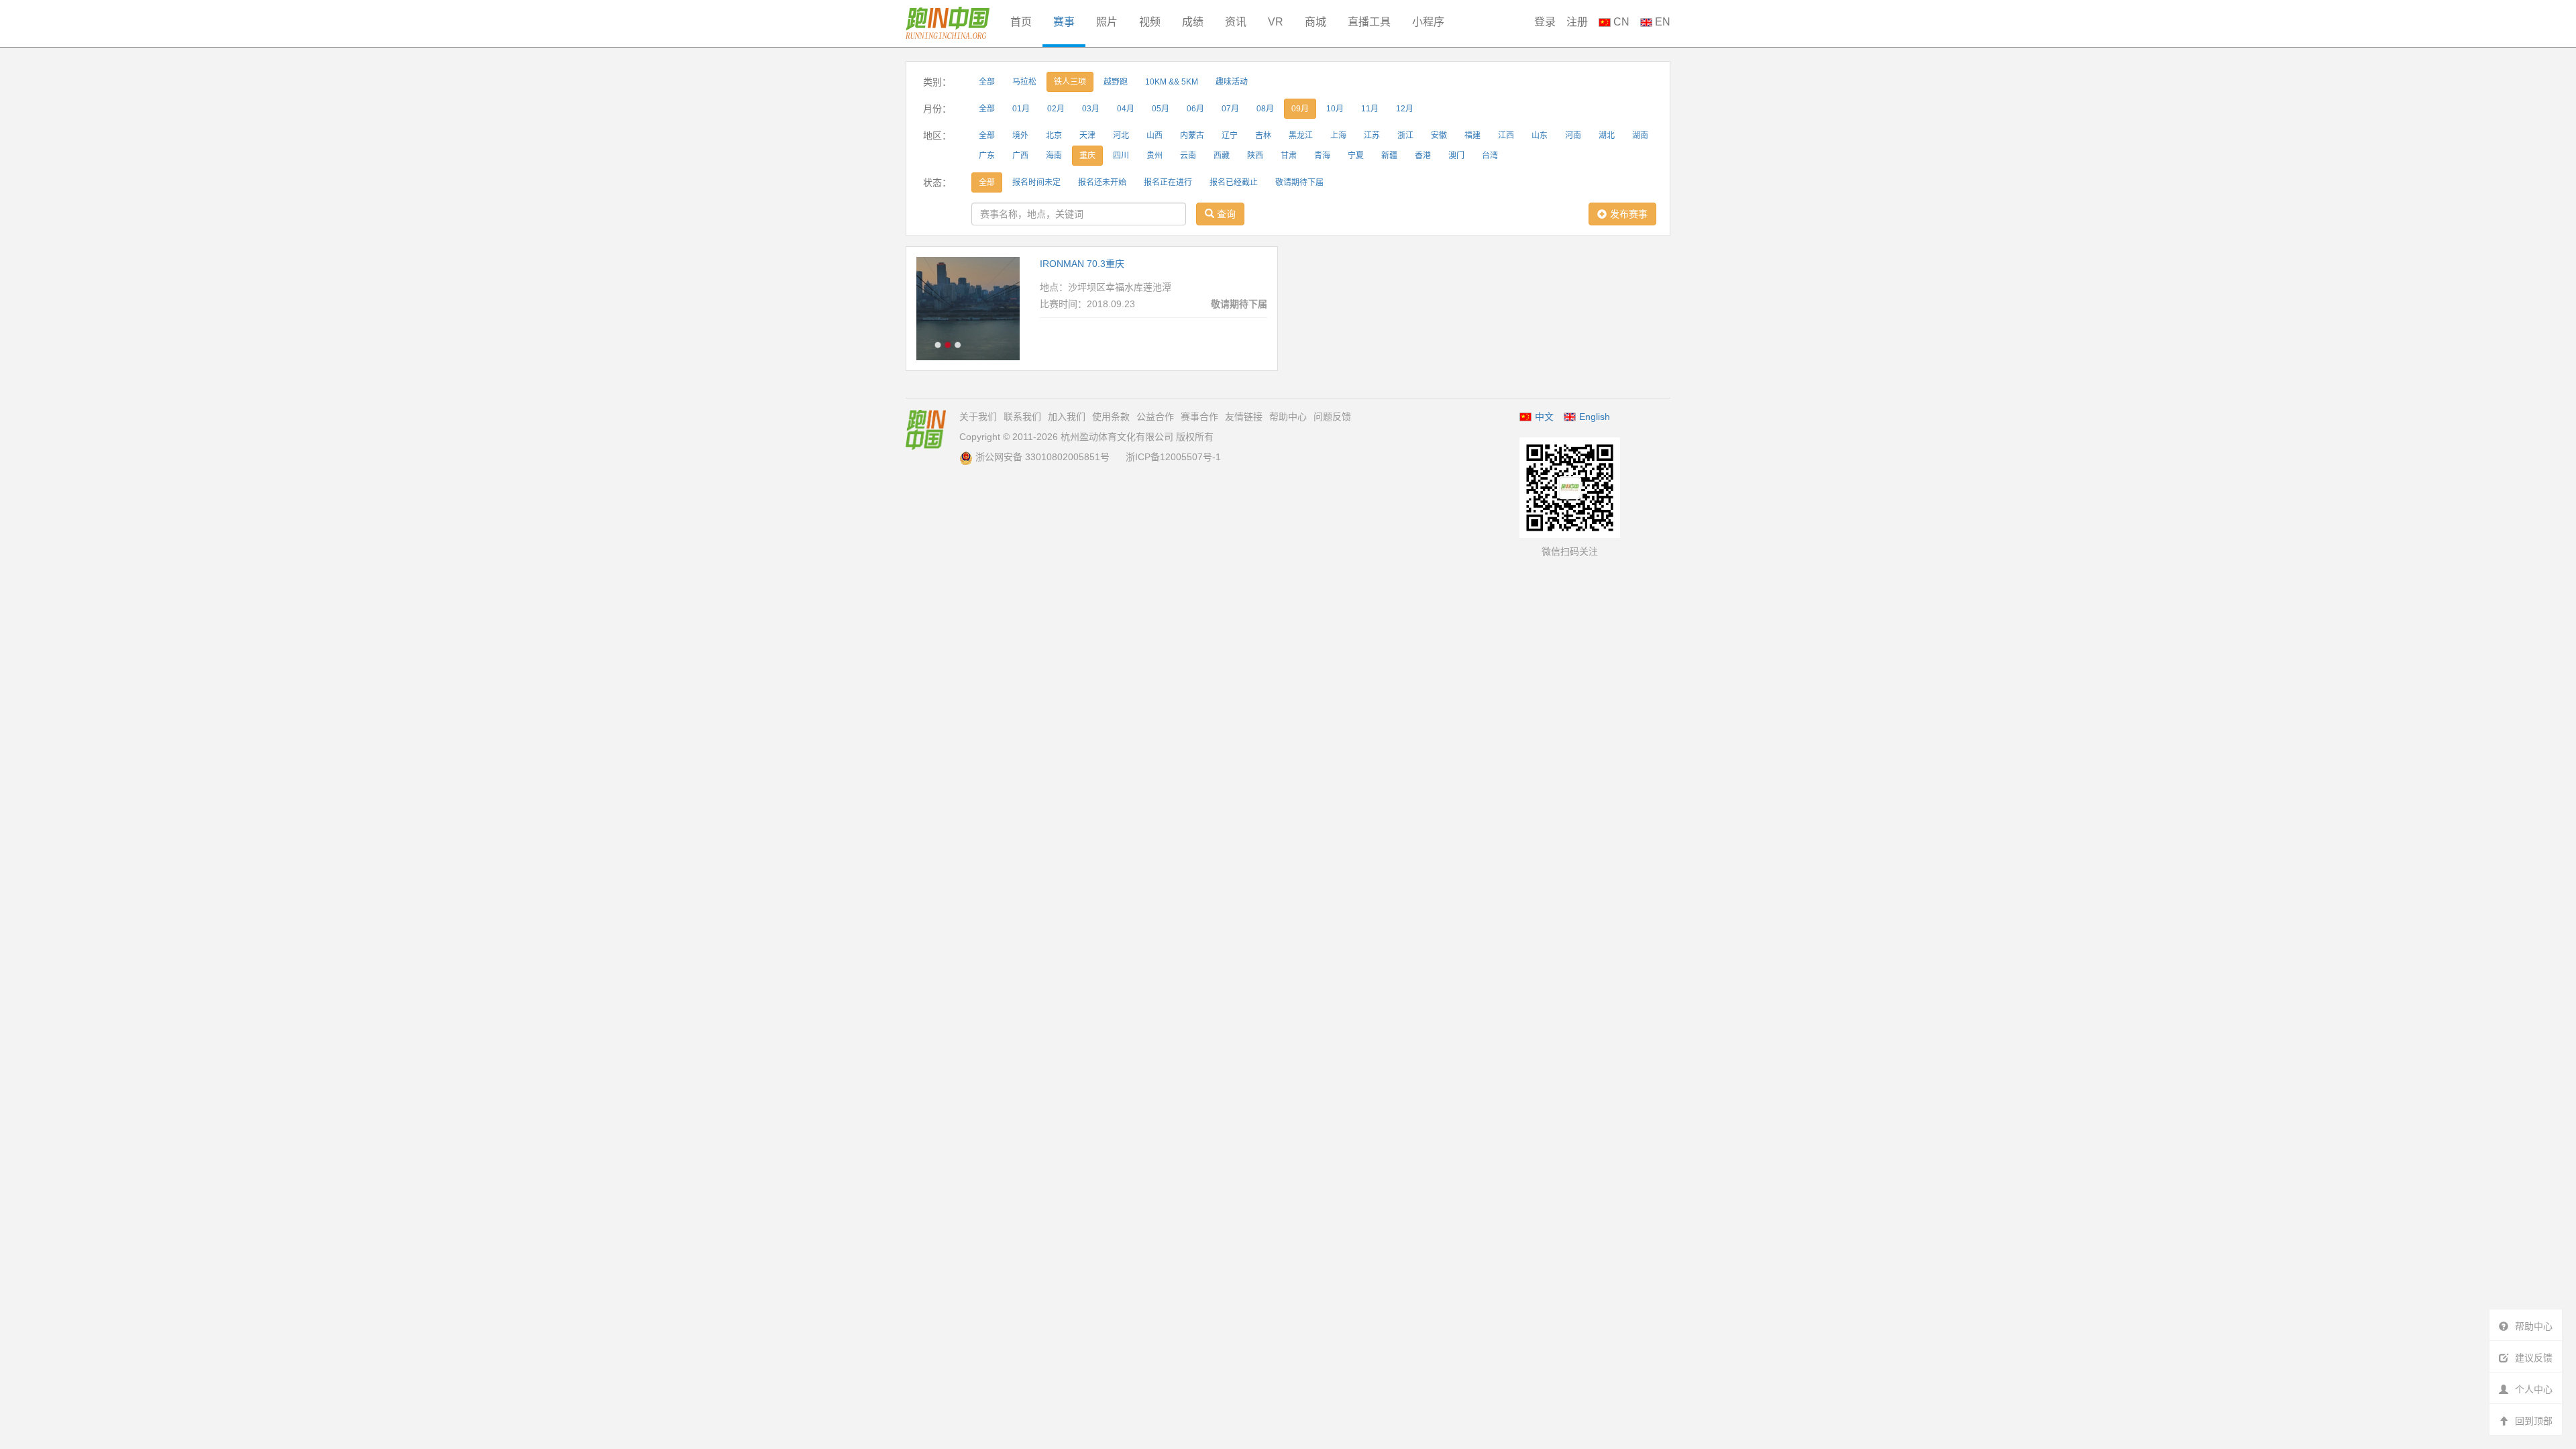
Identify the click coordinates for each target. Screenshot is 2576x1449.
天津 (1087, 136)
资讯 (1236, 22)
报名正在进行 (1168, 182)
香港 (1423, 156)
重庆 (1087, 156)
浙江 (1405, 136)
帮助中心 (1288, 417)
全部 (987, 82)
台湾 (1490, 156)
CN (1620, 22)
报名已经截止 (1234, 182)
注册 (1577, 22)
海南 (1054, 156)
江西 (1506, 136)
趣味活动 (1232, 82)
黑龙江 (1301, 136)
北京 (1054, 136)
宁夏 (1356, 156)
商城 (1316, 22)
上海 (1338, 136)
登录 (1545, 22)
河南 (1573, 136)
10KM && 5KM (1172, 82)
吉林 (1263, 136)
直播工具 (1369, 22)
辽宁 (1230, 136)
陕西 (1255, 156)
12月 (1405, 109)
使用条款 (1111, 417)
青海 (1322, 156)
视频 (1150, 22)
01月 (1021, 109)
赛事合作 (1199, 417)
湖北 (1607, 136)
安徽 (1439, 136)
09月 (1300, 109)
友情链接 (1244, 417)
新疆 (1389, 156)
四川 (1121, 156)
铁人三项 (1070, 82)
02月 (1056, 109)
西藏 (1222, 156)
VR (1276, 22)
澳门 (1456, 156)
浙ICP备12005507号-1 (1173, 457)
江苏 (1372, 136)
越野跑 (1116, 82)
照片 (1107, 22)
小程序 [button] (1428, 22)
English (1595, 417)
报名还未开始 (1102, 182)
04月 (1126, 109)
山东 (1540, 136)
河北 (1121, 136)
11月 (1370, 109)
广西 (1020, 156)
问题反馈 (1332, 417)
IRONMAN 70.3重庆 (1082, 264)
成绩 (1193, 22)
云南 (1188, 156)
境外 (1020, 136)
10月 (1335, 109)
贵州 (1155, 156)
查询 (1225, 214)
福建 (1472, 136)
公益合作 (1155, 417)
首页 (1021, 22)
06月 (1195, 109)
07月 (1230, 109)
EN (1661, 22)
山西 (1155, 136)
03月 (1091, 109)
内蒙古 (1192, 136)
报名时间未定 (1036, 182)
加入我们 (1067, 417)
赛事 (1064, 22)
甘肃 (1289, 156)
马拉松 (1024, 82)
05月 (1161, 109)
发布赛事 (1629, 214)
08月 (1265, 109)
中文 (1544, 417)
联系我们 (1022, 417)
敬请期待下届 (1299, 182)
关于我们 (978, 417)
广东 (987, 156)
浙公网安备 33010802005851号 (1042, 457)
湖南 (1640, 136)
